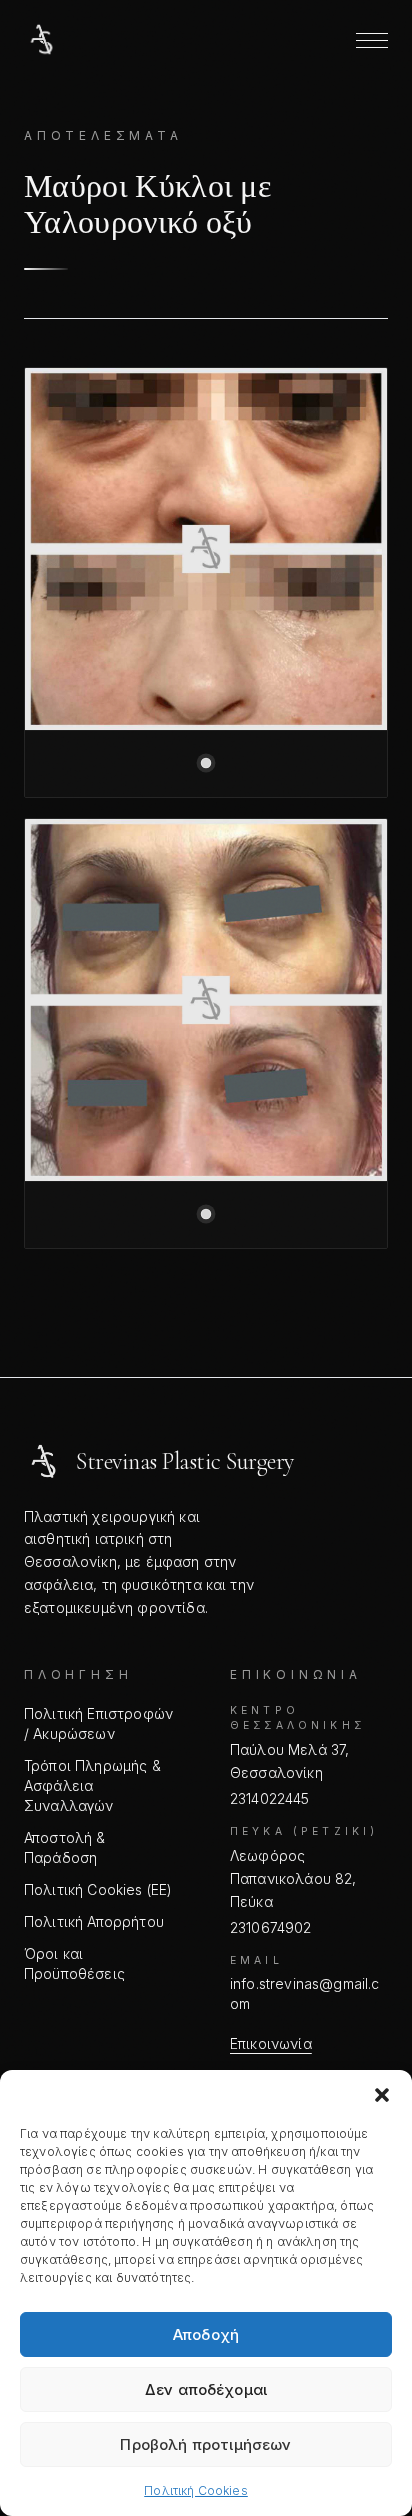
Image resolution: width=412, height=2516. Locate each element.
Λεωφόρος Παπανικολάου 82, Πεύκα (293, 1878)
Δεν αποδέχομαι (206, 2389)
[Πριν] (206, 549)
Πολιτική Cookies (196, 2490)
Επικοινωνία (271, 2043)
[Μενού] (372, 40)
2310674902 (271, 1927)
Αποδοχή (206, 2334)
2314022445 (270, 1798)
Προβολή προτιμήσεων (205, 2444)
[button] (382, 2095)
